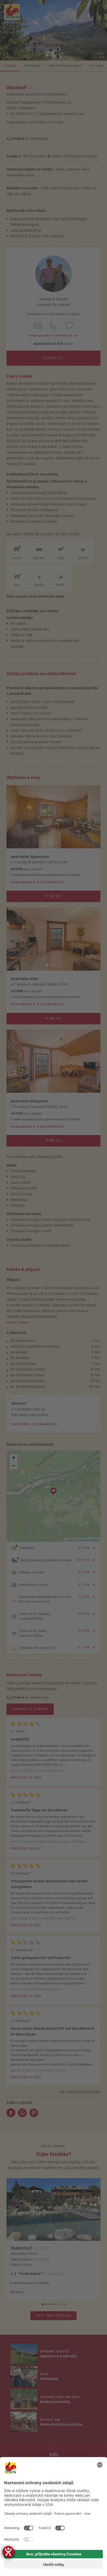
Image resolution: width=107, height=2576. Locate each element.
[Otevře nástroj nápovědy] (8, 2552)
